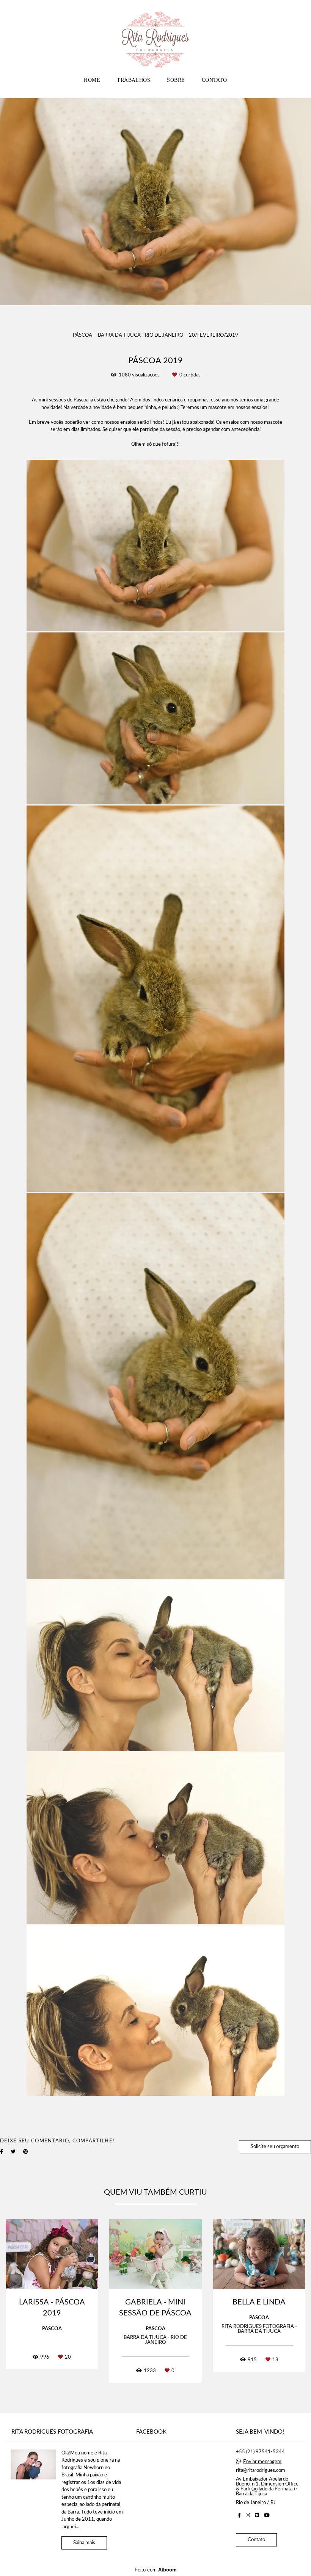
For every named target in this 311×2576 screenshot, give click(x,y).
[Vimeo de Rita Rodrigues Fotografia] (257, 2515)
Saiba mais (84, 2543)
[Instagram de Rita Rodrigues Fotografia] (248, 2515)
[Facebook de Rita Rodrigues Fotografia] (239, 2515)
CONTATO (214, 80)
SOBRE (176, 80)
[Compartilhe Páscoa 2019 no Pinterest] (26, 2152)
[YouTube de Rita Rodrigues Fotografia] (267, 2515)
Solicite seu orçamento (275, 2147)
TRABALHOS (134, 80)
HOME (92, 80)
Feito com (156, 2570)
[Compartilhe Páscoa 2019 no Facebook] (2, 2152)
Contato (256, 2540)
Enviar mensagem (262, 2462)
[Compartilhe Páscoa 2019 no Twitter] (13, 2152)
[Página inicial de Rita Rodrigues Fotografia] (155, 36)
